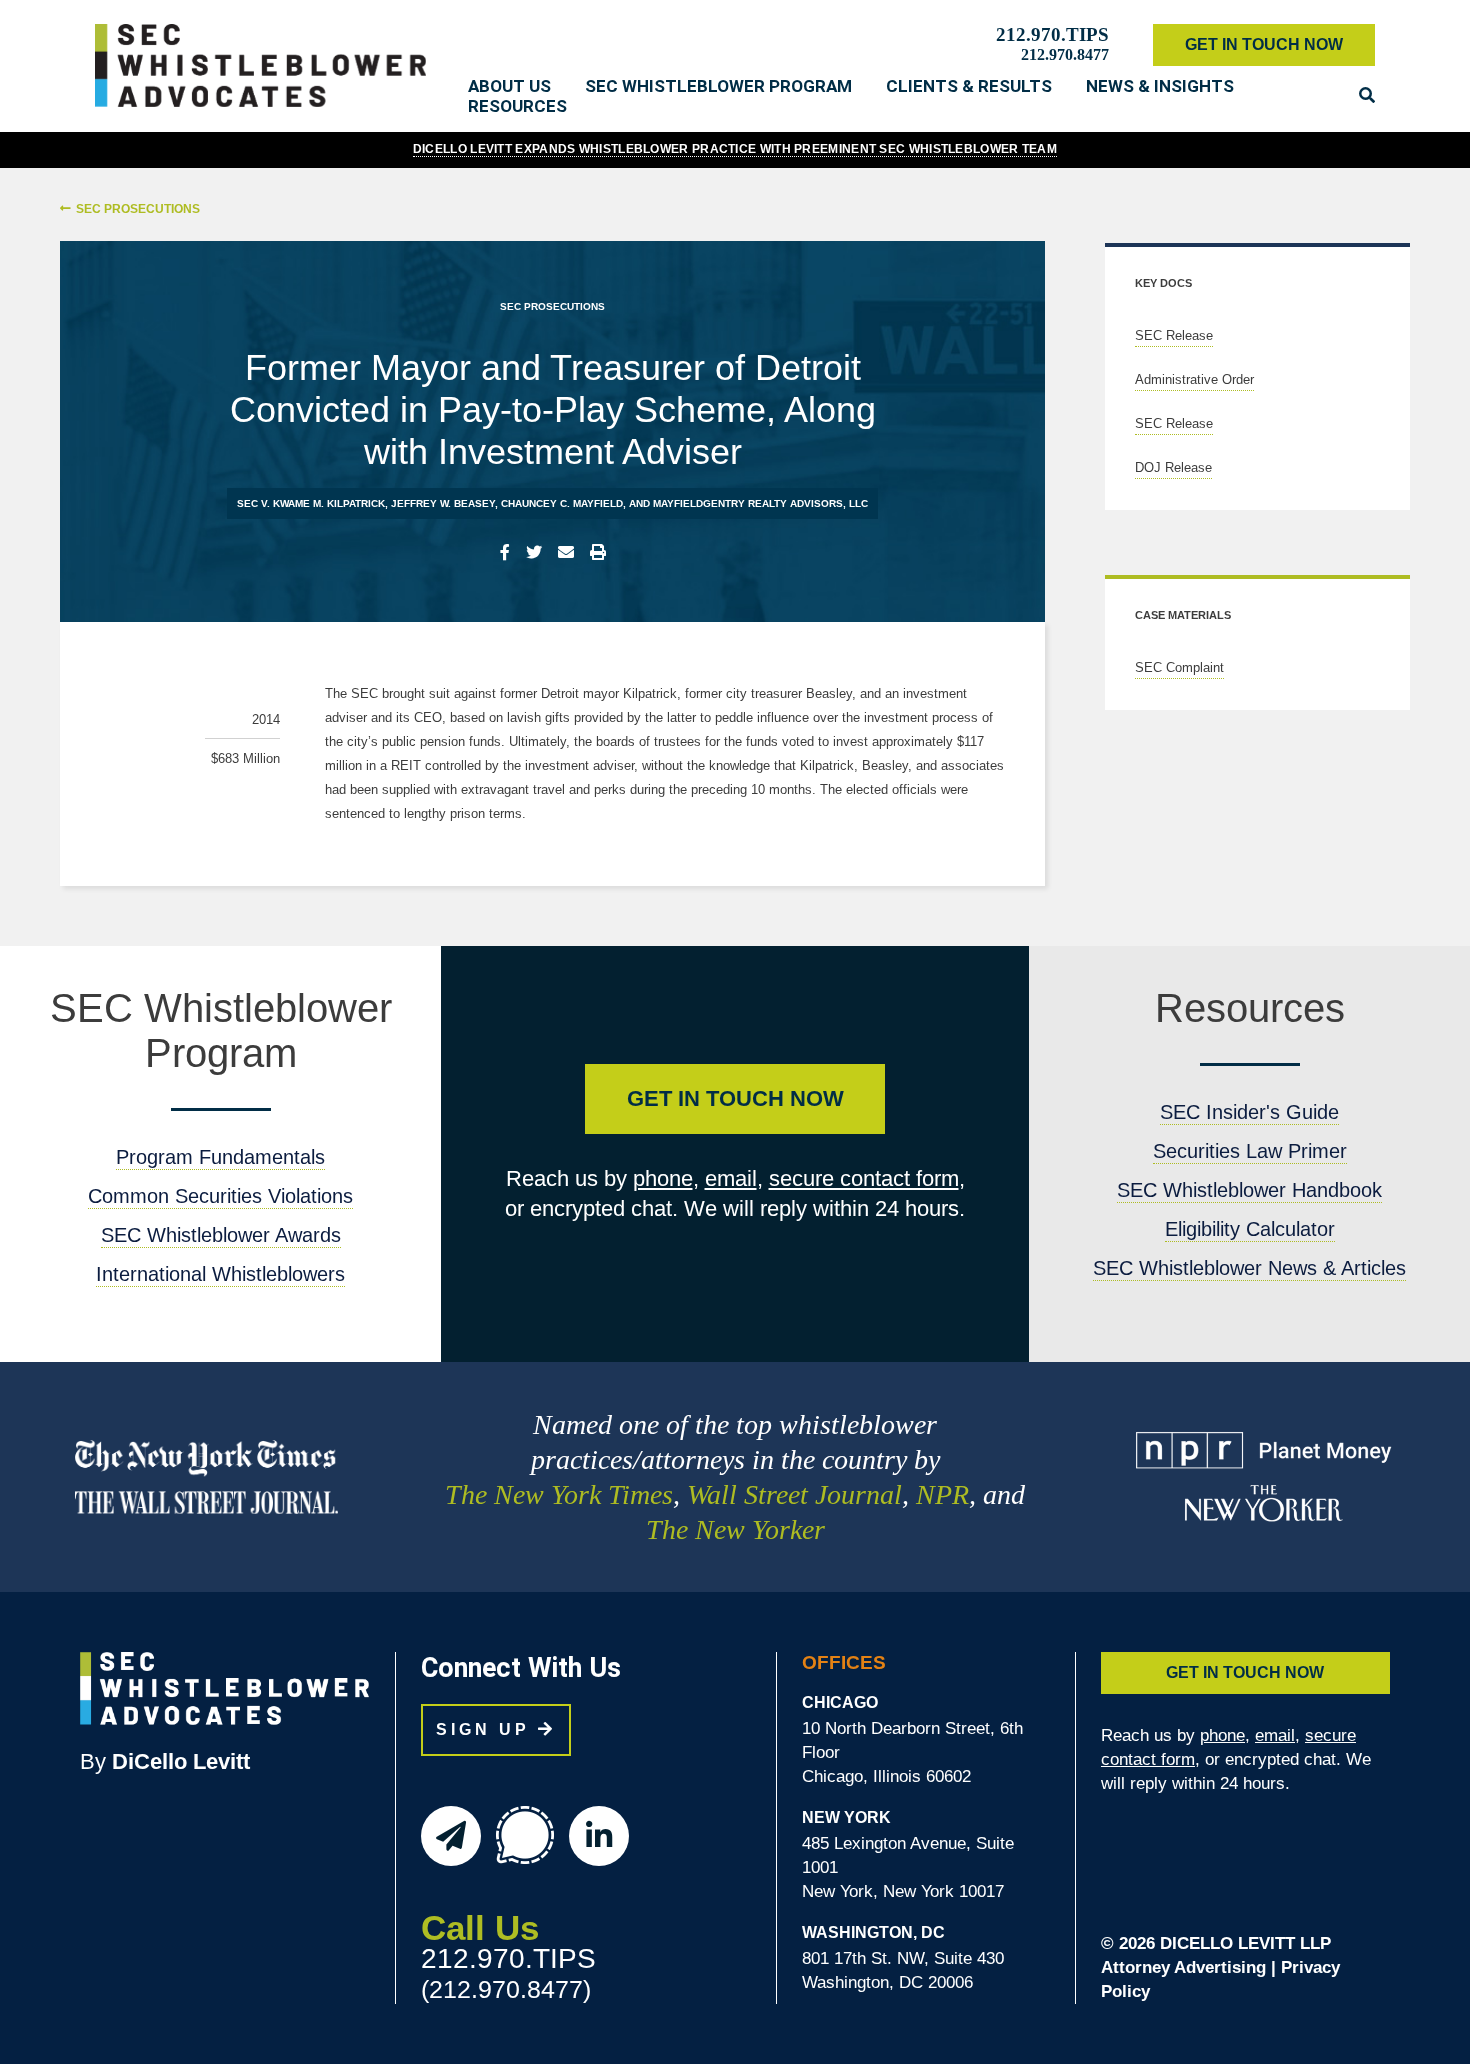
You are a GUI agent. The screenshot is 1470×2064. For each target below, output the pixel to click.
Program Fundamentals (220, 1157)
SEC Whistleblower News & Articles (1249, 1268)
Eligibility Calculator (1250, 1229)
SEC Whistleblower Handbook (1249, 1190)
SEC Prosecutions (138, 209)
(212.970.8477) (506, 1989)
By (165, 1761)
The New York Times (559, 1494)
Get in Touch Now (735, 1098)
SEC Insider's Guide (1249, 1112)
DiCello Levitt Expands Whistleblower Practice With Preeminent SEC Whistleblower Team (735, 149)
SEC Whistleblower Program (718, 86)
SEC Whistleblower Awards (221, 1235)
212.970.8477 (1065, 54)
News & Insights (1160, 86)
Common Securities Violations (220, 1196)
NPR (942, 1494)
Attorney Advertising (1183, 1967)
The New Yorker (735, 1529)
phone (663, 1178)
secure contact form (864, 1178)
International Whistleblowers (220, 1274)
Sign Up (487, 1729)
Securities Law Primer (1250, 1151)
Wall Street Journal (794, 1494)
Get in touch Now (1264, 44)
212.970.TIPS (1052, 35)
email (731, 1178)
